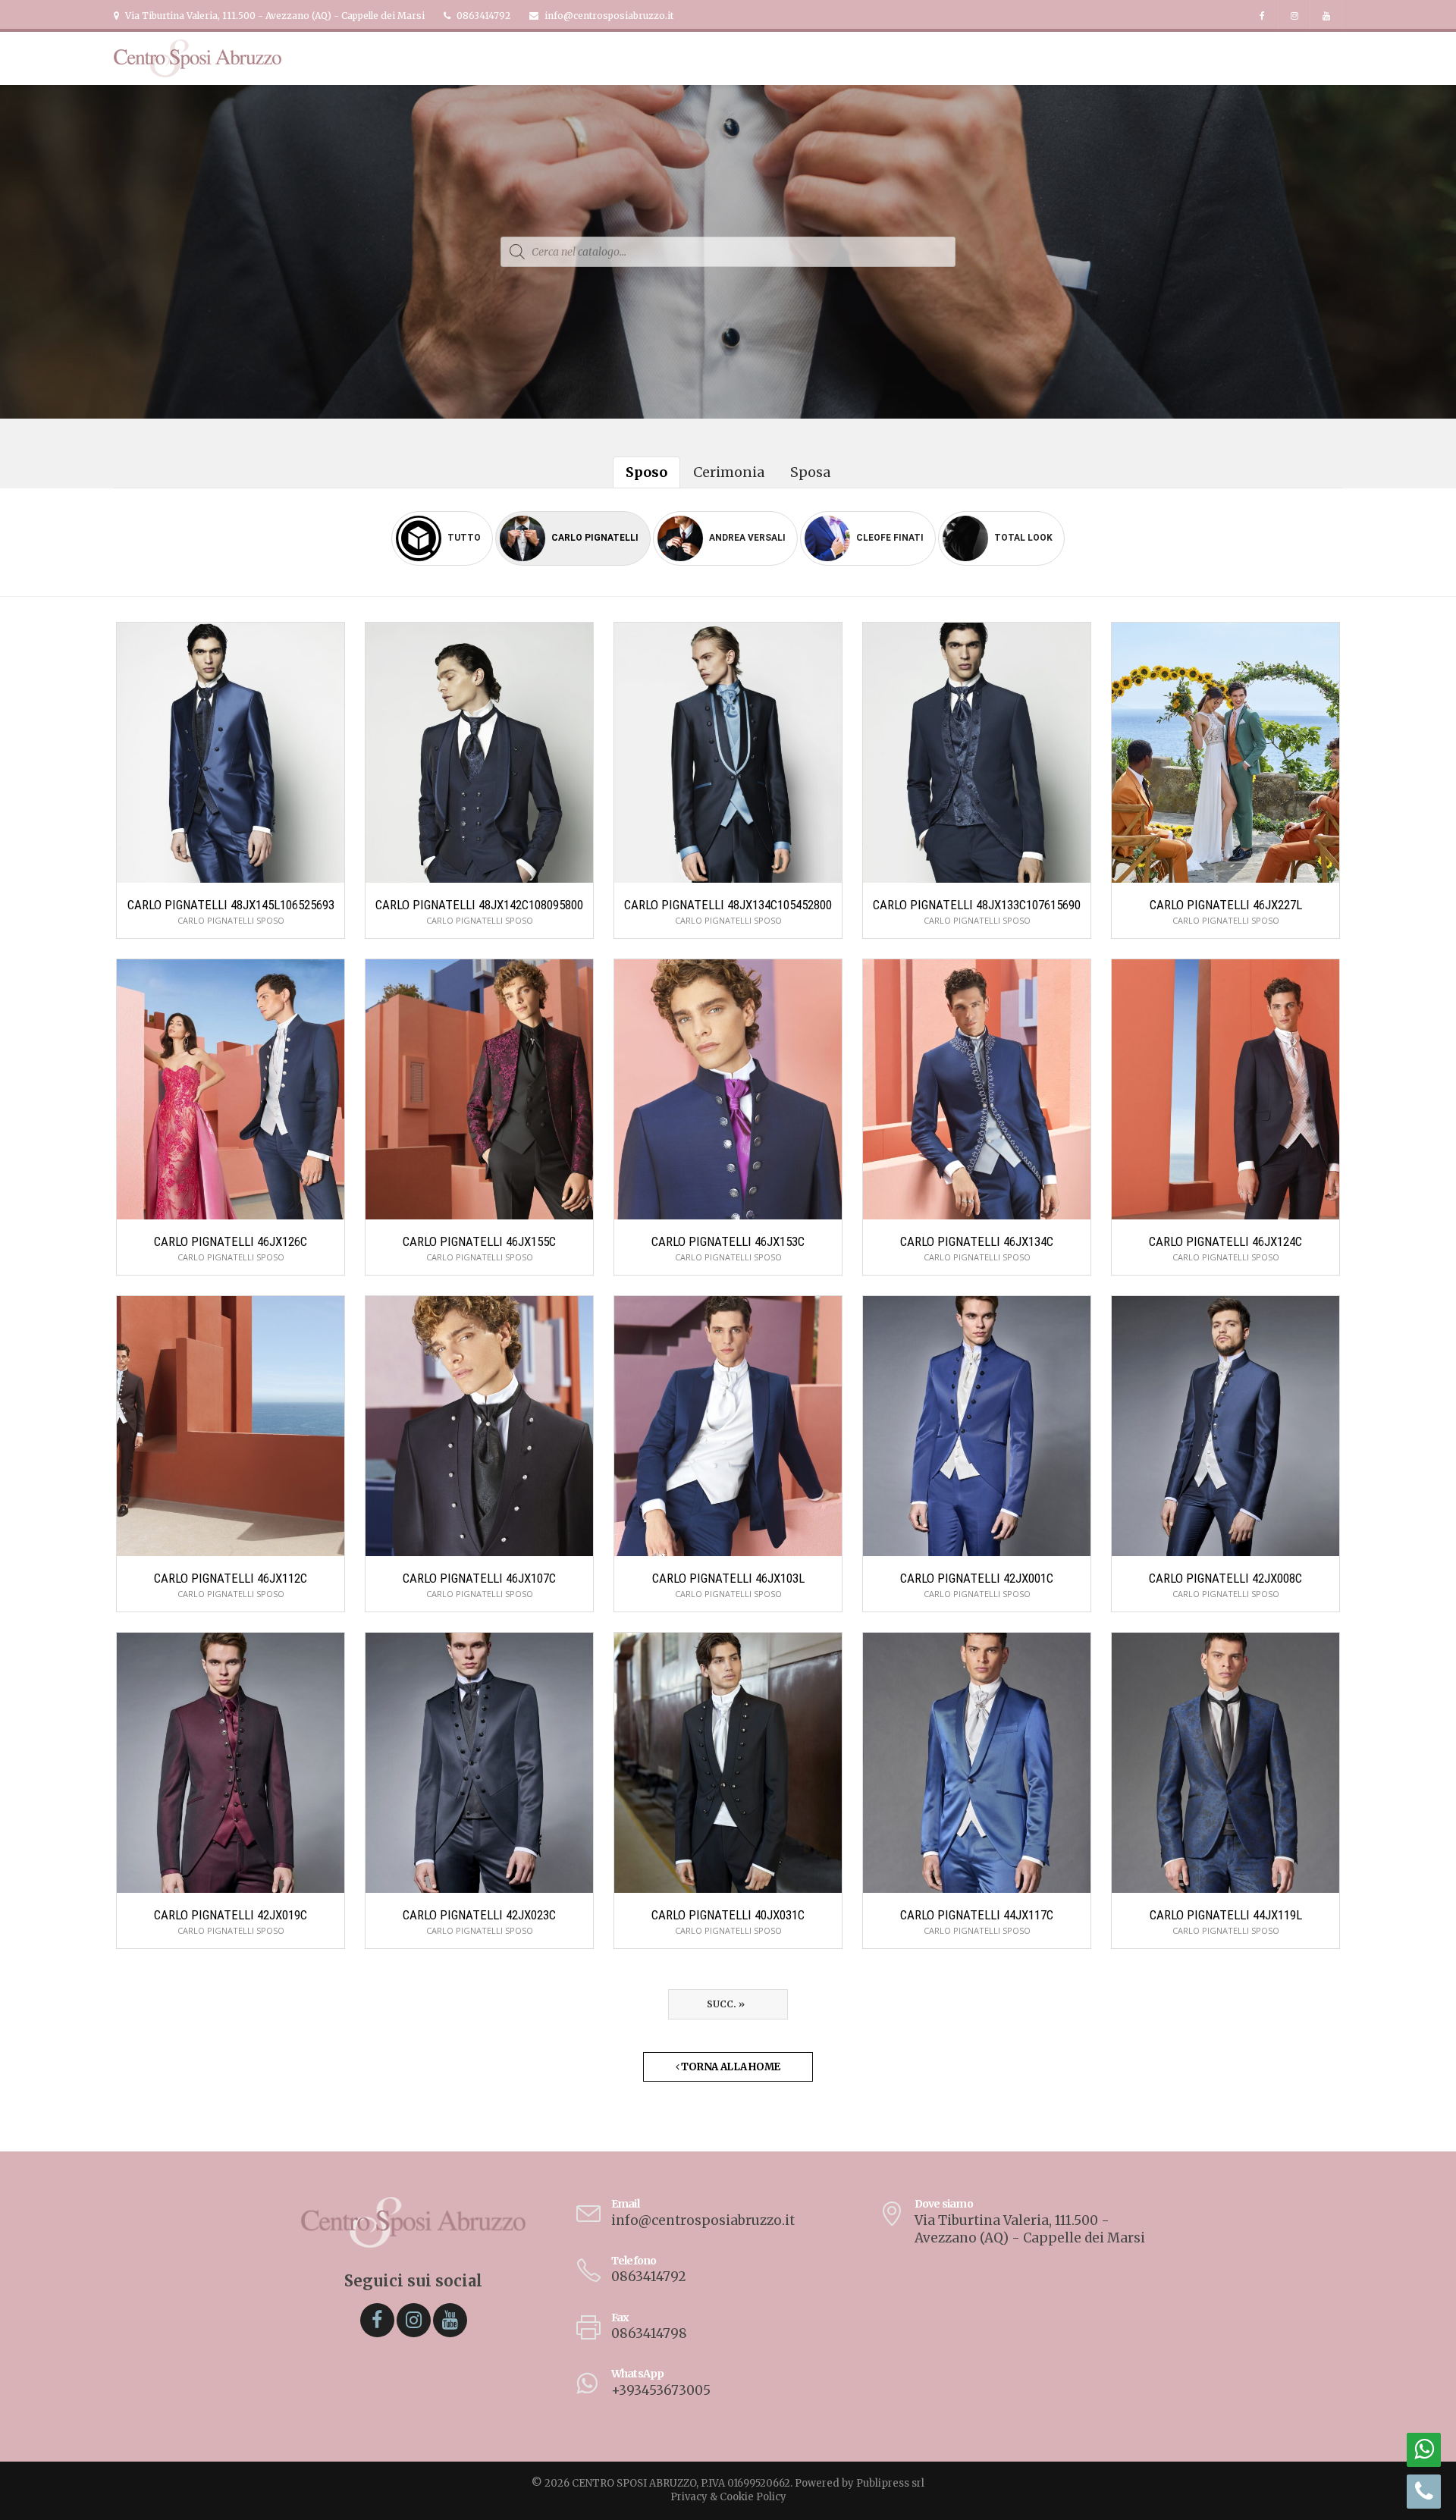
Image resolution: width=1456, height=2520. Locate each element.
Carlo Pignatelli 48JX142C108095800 (479, 905)
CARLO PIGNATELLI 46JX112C (231, 1578)
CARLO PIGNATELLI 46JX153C (728, 1241)
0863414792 (482, 16)
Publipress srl (890, 2483)
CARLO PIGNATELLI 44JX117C (977, 1915)
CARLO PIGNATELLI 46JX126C (231, 1241)
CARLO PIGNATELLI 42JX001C (977, 1578)
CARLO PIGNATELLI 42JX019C (231, 1915)
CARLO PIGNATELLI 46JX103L (728, 1578)
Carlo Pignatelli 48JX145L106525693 (231, 905)
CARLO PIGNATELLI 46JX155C (479, 1241)
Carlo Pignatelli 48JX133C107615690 (977, 905)
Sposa (810, 472)
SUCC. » (728, 2004)
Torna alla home (730, 2067)
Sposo (646, 472)
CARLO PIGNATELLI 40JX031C (728, 1915)
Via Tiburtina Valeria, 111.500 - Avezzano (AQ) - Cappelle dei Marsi (274, 16)
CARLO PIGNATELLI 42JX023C (479, 1915)
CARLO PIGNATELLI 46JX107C (479, 1578)
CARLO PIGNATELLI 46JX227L (1226, 905)
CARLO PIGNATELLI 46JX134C (977, 1241)
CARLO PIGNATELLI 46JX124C (1225, 1241)
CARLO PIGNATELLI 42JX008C (1225, 1578)
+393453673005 (661, 2390)
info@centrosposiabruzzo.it (608, 16)
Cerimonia (729, 472)
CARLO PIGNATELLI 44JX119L (1226, 1915)
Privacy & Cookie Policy (728, 2497)
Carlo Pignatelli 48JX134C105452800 (728, 905)
